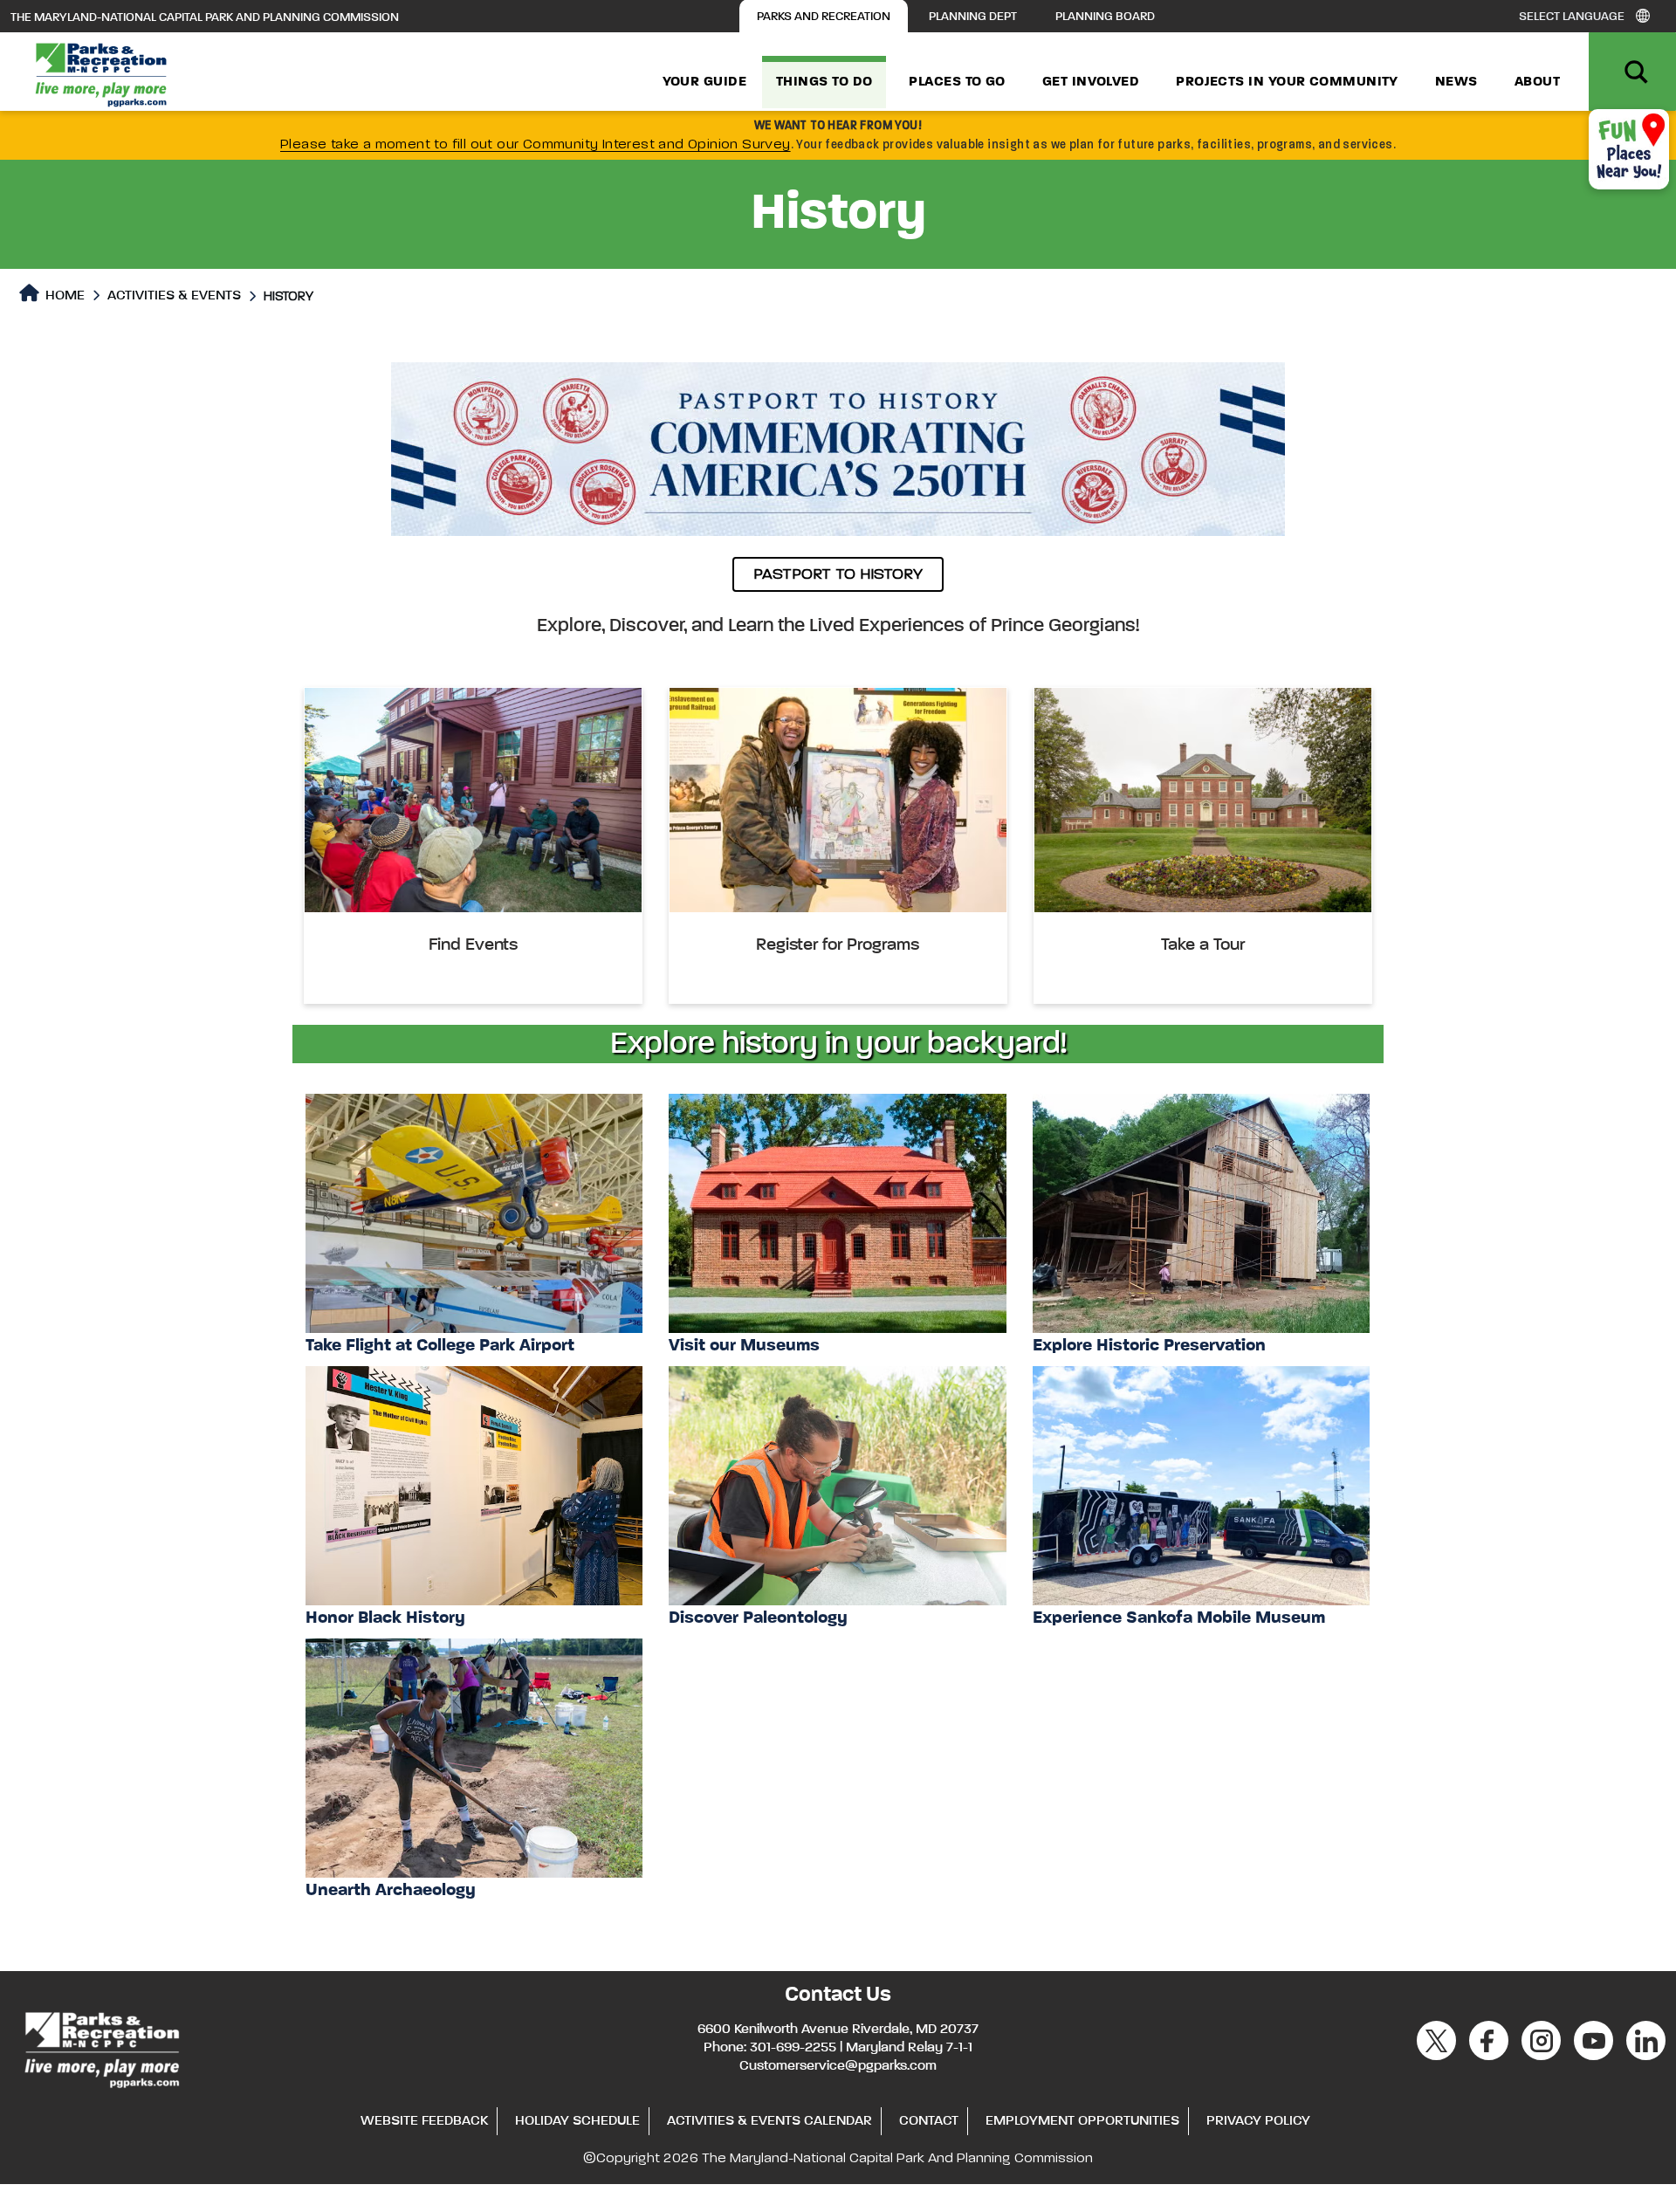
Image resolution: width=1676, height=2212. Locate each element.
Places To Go (957, 82)
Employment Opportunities (1082, 2121)
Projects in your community (1287, 82)
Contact (929, 2121)
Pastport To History (838, 574)
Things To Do (824, 82)
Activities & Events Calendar (769, 2121)
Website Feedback (424, 2121)
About (1537, 82)
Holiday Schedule (577, 2121)
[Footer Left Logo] (101, 2047)
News (1456, 82)
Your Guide (705, 82)
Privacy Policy (1258, 2121)
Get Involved (1091, 82)
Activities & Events (174, 296)
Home (63, 296)
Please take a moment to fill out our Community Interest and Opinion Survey (536, 145)
